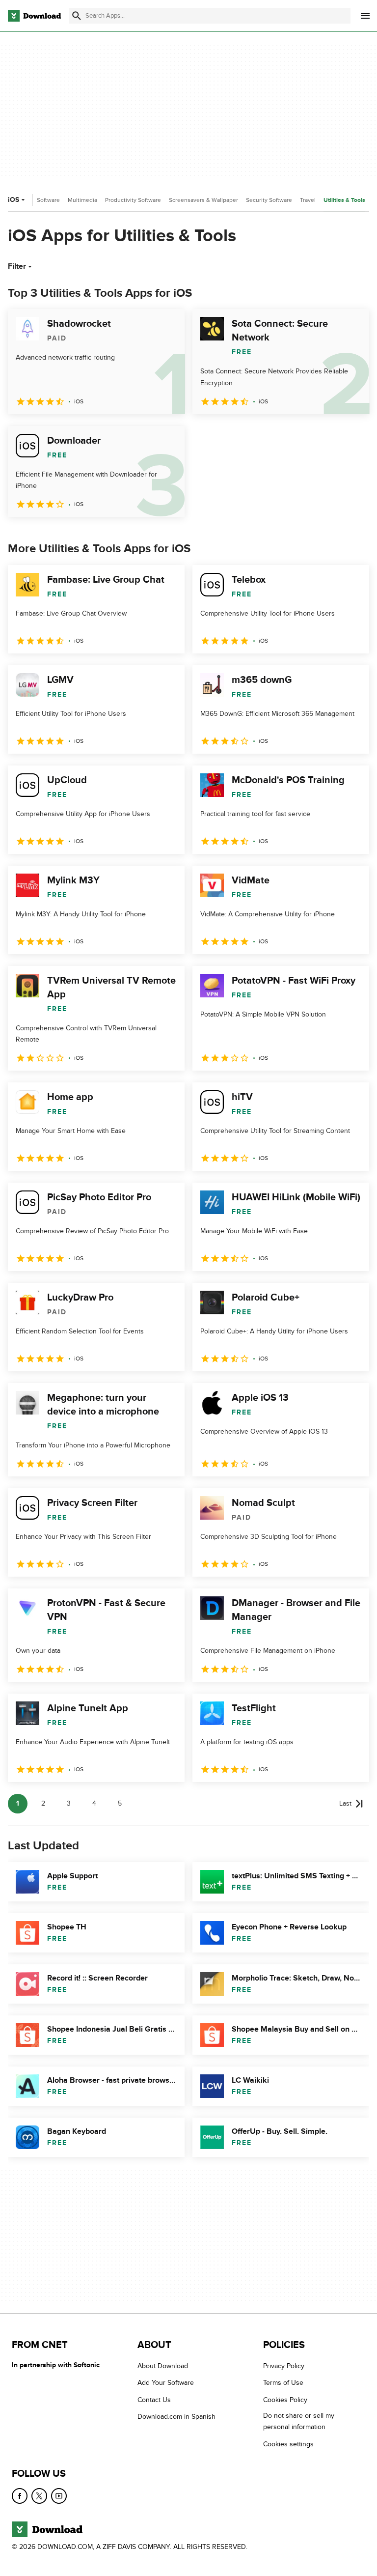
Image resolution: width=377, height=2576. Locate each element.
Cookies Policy (285, 2400)
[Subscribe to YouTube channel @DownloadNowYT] (59, 2496)
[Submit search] (77, 16)
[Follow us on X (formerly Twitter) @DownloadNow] (39, 2496)
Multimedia (82, 200)
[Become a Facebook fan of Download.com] (20, 2496)
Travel (308, 200)
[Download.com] (34, 16)
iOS (13, 200)
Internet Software (37, 200)
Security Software (269, 200)
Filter (17, 266)
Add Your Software (166, 2383)
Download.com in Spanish (176, 2417)
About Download (163, 2366)
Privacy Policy (284, 2366)
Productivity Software (133, 200)
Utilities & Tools (344, 200)
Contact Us (154, 2400)
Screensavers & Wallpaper (203, 200)
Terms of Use (283, 2383)
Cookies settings (288, 2444)
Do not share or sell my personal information (299, 2421)
